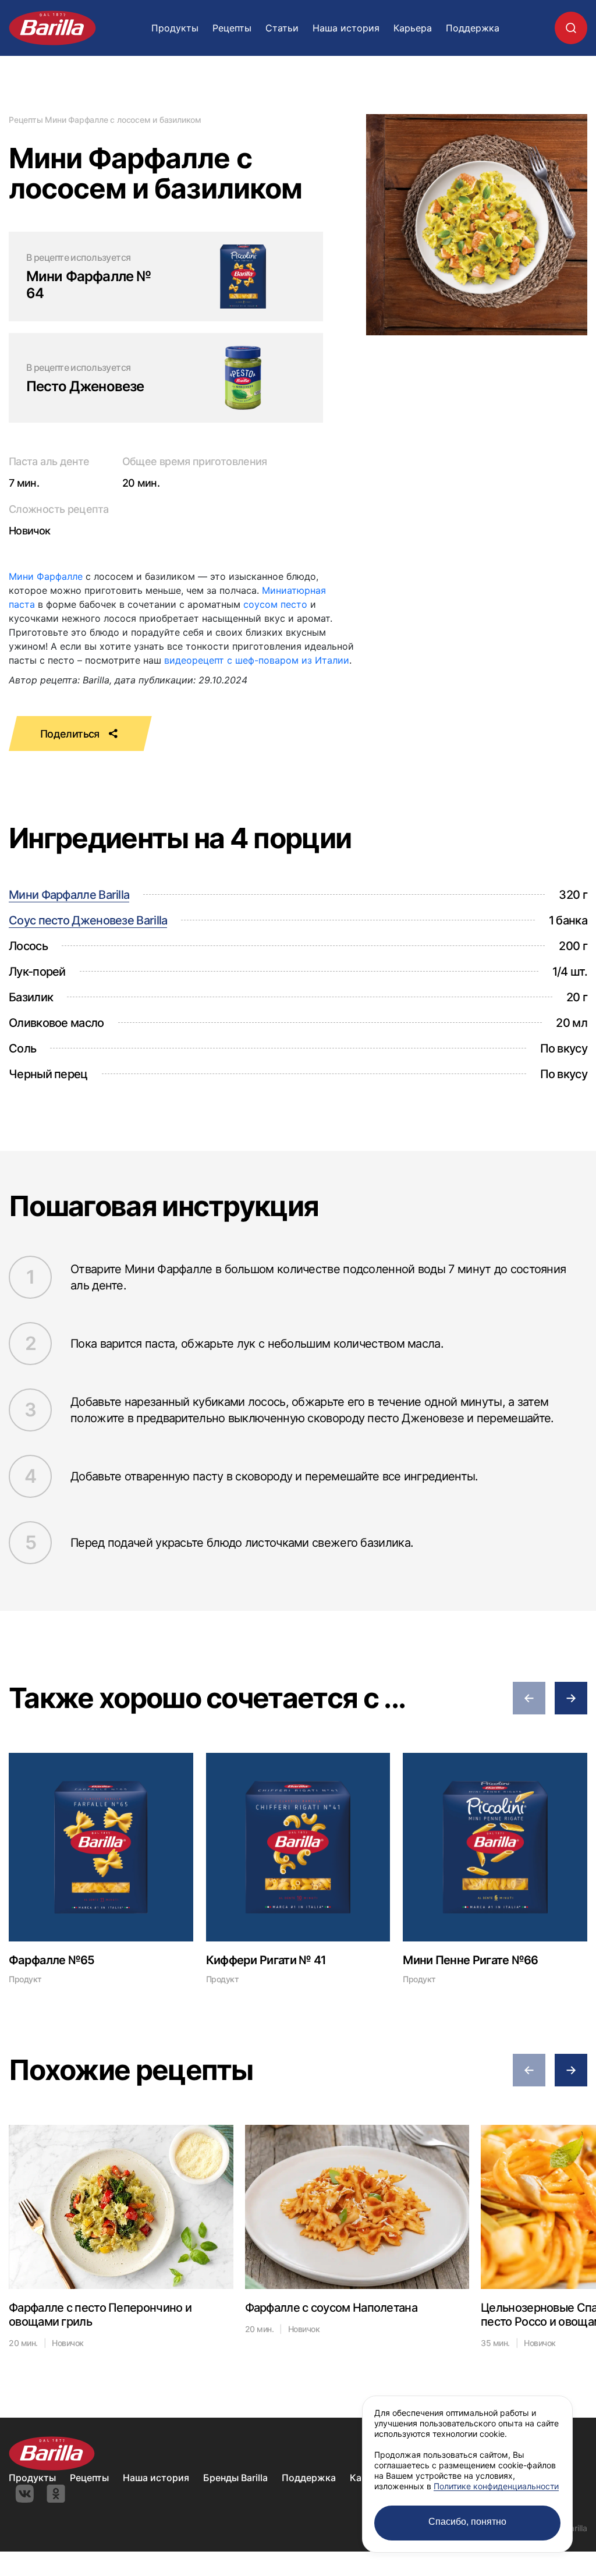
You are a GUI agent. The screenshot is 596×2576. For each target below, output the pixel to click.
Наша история (346, 28)
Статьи (282, 28)
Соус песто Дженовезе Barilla (88, 920)
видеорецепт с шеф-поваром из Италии (257, 660)
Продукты (175, 28)
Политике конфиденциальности (496, 2486)
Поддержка (473, 28)
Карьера (413, 28)
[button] (529, 1698)
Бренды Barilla (235, 2478)
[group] (101, 1868)
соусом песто (275, 604)
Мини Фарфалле (46, 576)
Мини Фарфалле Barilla (69, 895)
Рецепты (232, 28)
